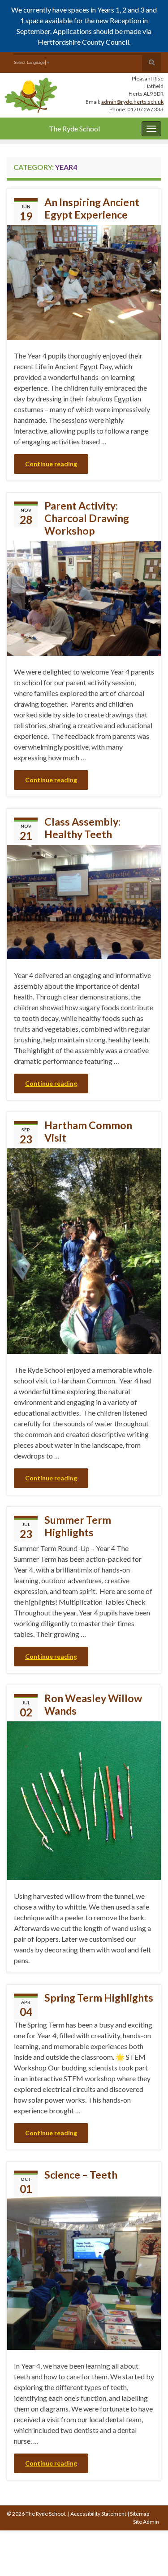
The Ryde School (74, 129)
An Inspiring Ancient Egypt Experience (92, 208)
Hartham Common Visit (88, 1131)
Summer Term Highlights (78, 1526)
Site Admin (146, 2522)
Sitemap (140, 2514)
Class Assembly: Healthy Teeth (82, 828)
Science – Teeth (81, 2175)
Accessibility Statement (98, 2514)
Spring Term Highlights (99, 1998)
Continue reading (51, 464)
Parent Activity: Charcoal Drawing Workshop (87, 518)
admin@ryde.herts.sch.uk (132, 102)
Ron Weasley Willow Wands (93, 1704)
